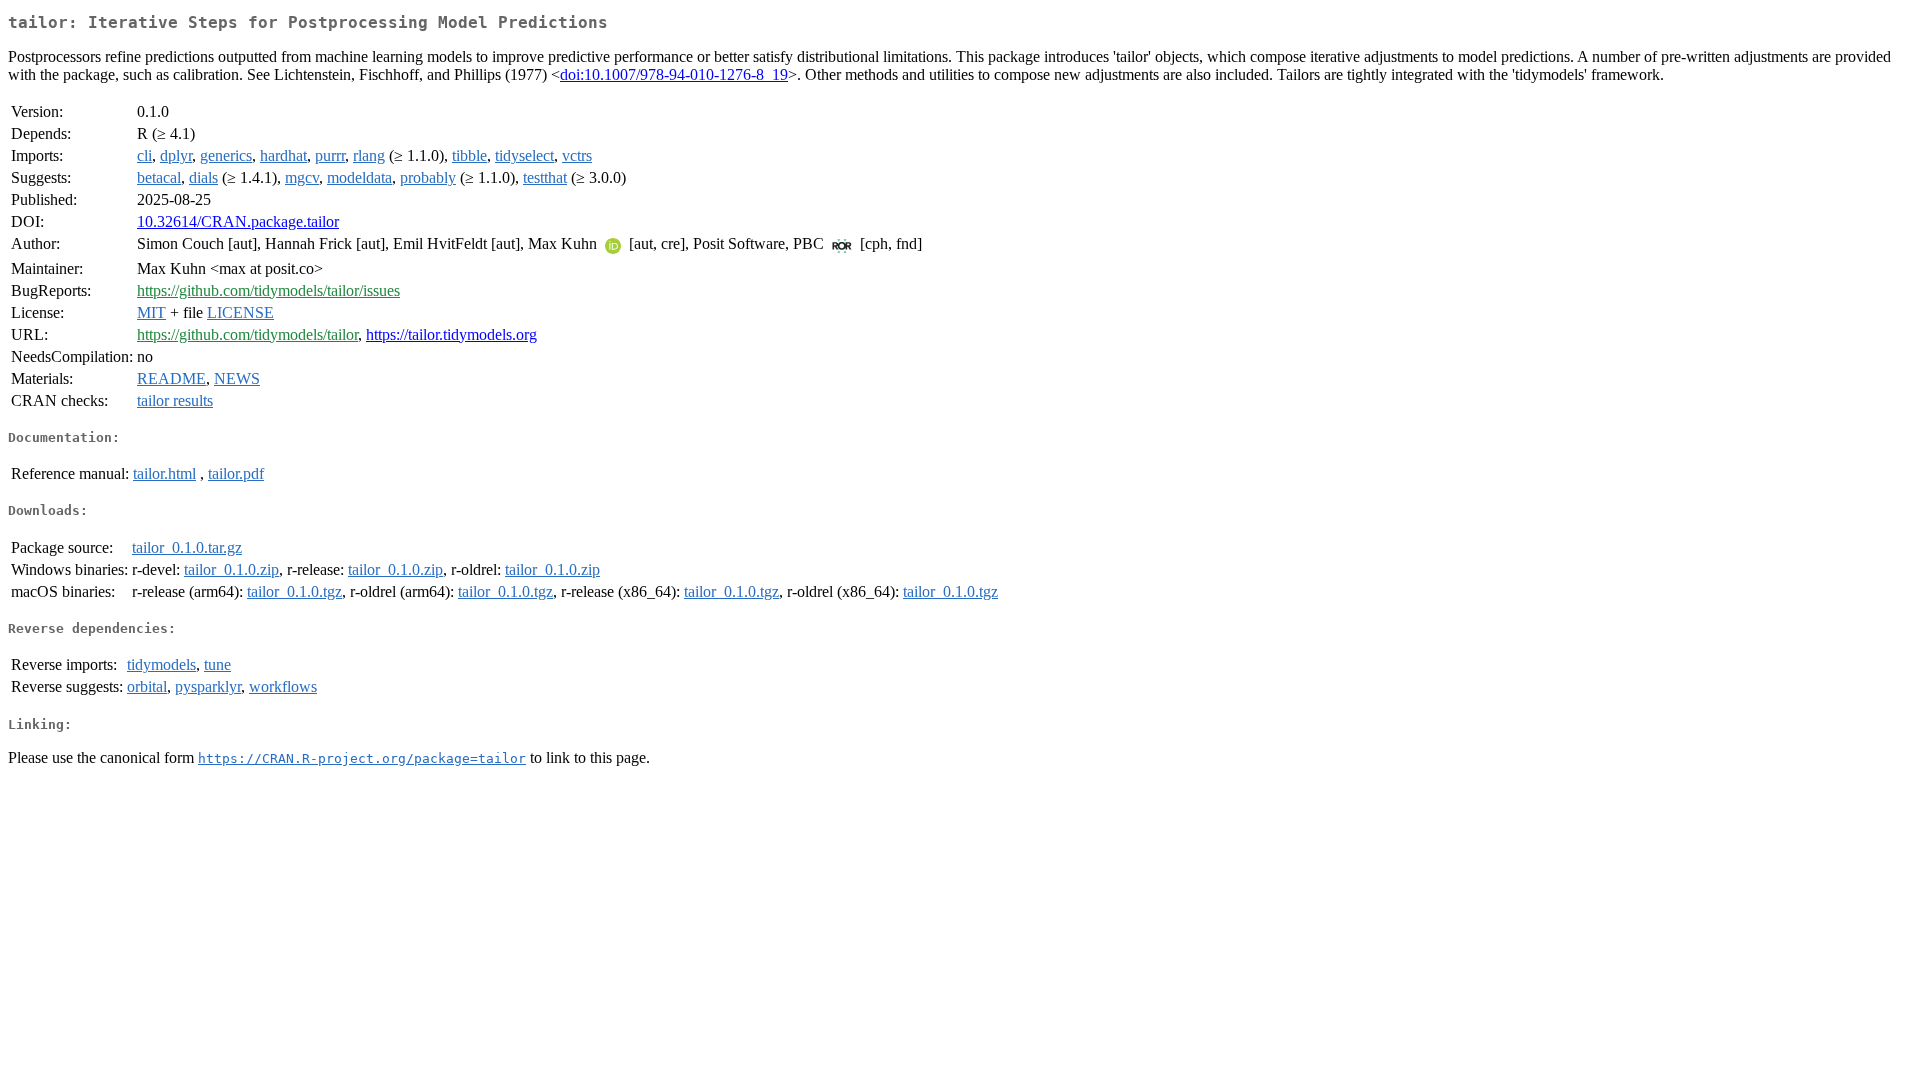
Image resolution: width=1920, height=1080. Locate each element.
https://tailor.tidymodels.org (451, 334)
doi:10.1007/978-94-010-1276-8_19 (674, 74)
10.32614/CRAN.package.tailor (238, 221)
